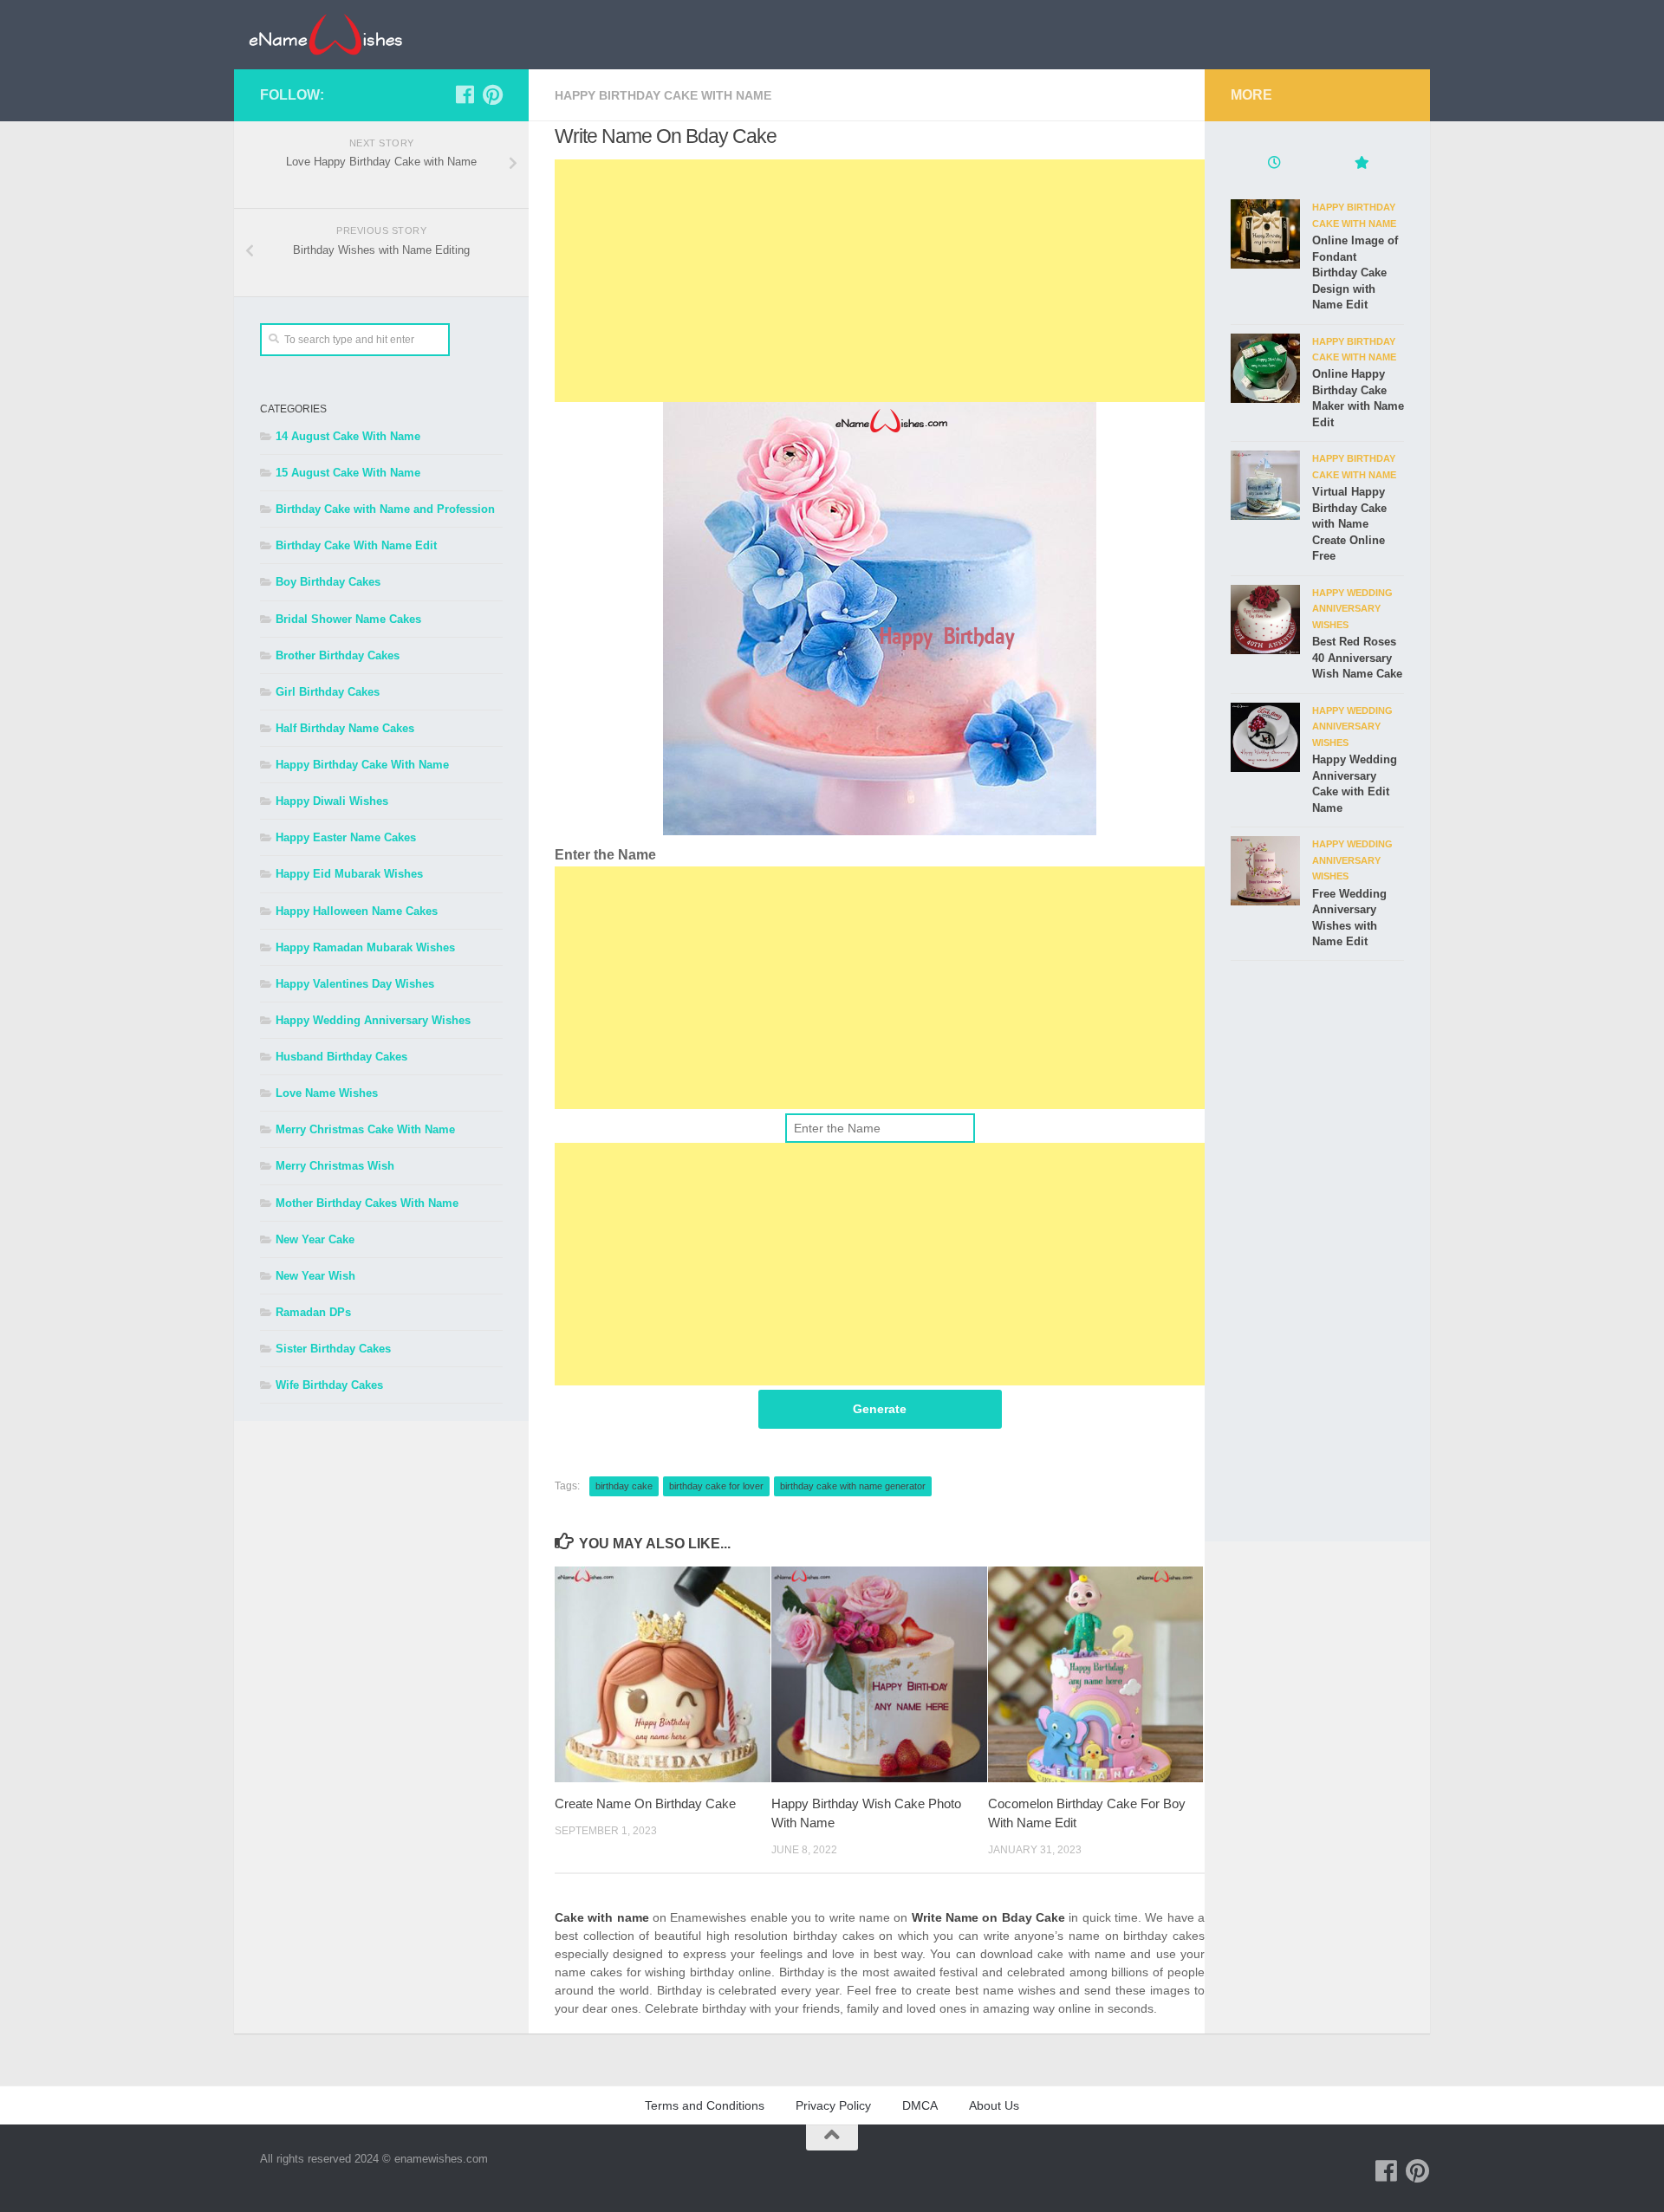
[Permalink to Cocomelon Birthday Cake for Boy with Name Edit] (1096, 1674)
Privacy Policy (833, 2105)
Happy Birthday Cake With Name (663, 95)
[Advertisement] (880, 281)
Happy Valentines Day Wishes (355, 984)
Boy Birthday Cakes (328, 582)
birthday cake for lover (716, 1486)
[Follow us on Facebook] (465, 94)
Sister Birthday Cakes (333, 1349)
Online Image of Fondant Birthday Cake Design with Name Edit (1355, 272)
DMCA (920, 2105)
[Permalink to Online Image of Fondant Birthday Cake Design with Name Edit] (1265, 234)
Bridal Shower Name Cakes (348, 619)
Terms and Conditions (705, 2105)
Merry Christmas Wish (335, 1166)
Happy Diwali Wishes (332, 801)
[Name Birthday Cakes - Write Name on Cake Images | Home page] (325, 35)
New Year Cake (315, 1239)
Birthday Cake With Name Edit (356, 545)
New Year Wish (315, 1276)
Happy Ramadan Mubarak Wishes (365, 947)
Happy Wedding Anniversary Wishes (373, 1020)
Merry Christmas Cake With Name (365, 1129)
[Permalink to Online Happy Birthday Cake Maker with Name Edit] (1265, 368)
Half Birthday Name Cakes (345, 728)
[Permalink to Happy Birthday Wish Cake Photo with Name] (879, 1674)
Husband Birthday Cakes (341, 1057)
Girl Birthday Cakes (328, 692)
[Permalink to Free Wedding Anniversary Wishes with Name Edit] (1265, 871)
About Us (994, 2105)
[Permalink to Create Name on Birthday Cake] (663, 1674)
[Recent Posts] (1274, 165)
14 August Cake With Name (348, 436)
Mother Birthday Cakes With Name (367, 1203)
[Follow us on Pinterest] (492, 94)
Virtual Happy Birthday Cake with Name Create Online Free (1349, 524)
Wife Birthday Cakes (329, 1385)
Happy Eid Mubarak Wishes (349, 874)
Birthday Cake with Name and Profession (385, 509)
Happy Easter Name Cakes (346, 837)
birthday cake (624, 1486)
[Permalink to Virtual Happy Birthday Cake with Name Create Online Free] (1265, 485)
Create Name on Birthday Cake (645, 1803)
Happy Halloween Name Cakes (357, 911)
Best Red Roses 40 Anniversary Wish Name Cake (1357, 658)
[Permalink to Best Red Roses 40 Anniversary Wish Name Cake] (1265, 619)
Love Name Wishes (327, 1093)
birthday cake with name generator (853, 1486)
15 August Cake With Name (348, 473)
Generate (880, 1409)
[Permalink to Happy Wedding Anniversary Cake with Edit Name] (1265, 737)
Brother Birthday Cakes (338, 655)
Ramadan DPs (313, 1312)
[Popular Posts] (1361, 165)
